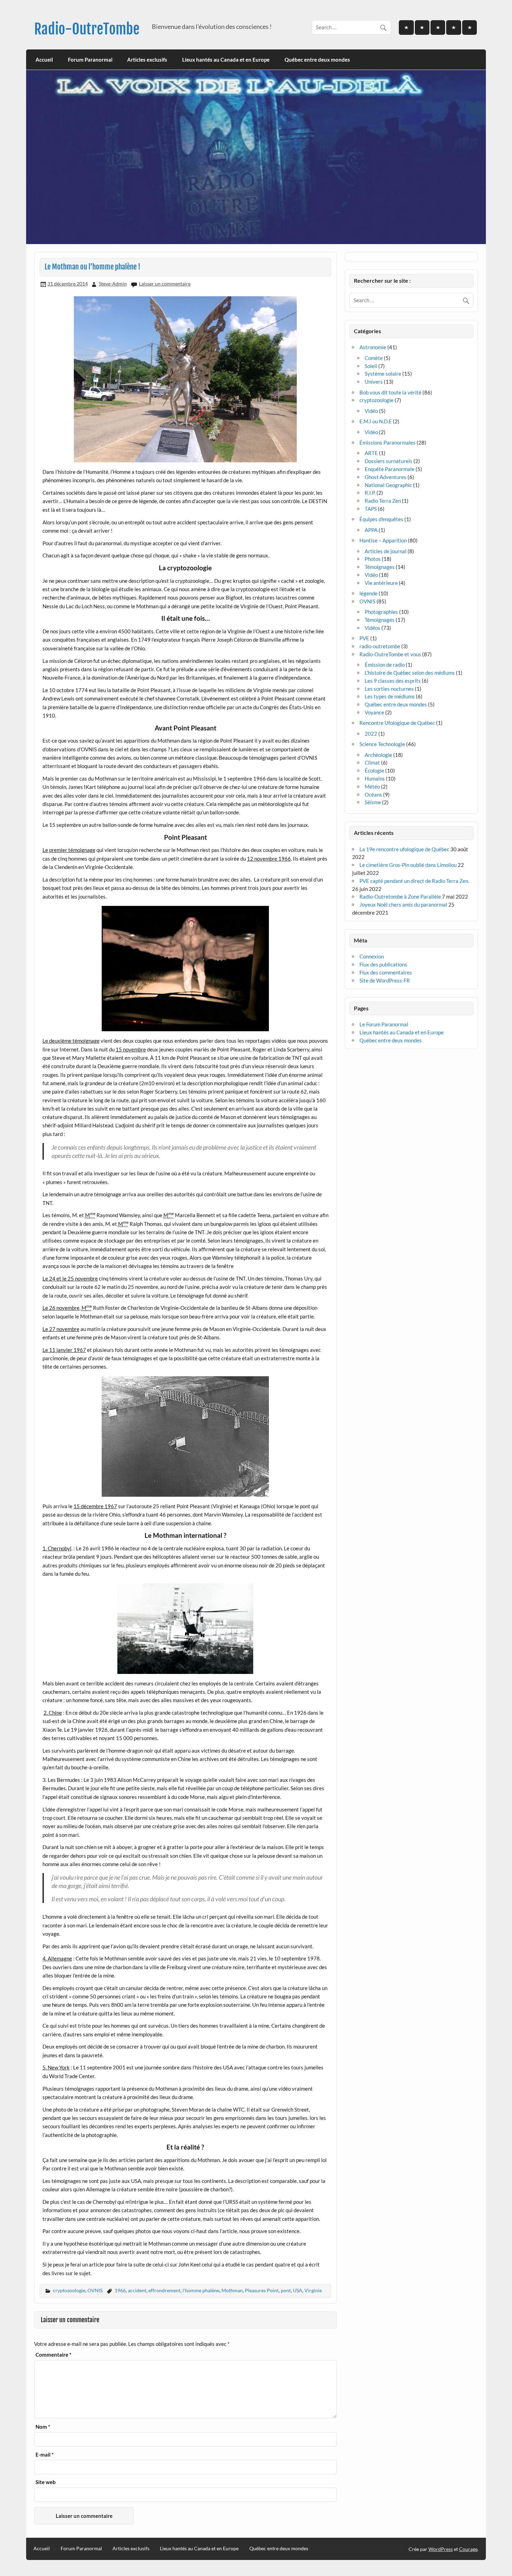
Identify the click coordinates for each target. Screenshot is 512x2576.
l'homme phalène (201, 2290)
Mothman (232, 2290)
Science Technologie (382, 744)
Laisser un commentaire (165, 284)
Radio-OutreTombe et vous (390, 654)
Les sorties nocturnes (389, 689)
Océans (373, 794)
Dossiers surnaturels (389, 461)
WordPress (441, 2549)
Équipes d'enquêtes (381, 519)
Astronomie (373, 347)
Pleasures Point (262, 2290)
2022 (371, 734)
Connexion (372, 956)
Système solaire (383, 374)
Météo (372, 786)
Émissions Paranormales (387, 443)
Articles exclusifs (147, 60)
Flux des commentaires (386, 972)
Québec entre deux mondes (317, 60)
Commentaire (53, 2355)
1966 (120, 2290)
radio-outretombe (380, 646)
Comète (374, 358)
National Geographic (388, 485)
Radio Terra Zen (383, 501)
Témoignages (380, 567)
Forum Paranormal (90, 60)
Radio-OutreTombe (87, 29)
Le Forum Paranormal (384, 1024)
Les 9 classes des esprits (393, 681)
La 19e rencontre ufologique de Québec (404, 849)
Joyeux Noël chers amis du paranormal (403, 905)
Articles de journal (386, 551)
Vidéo (371, 411)
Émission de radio (385, 665)
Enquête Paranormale (390, 469)
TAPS (371, 509)
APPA (371, 530)
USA (298, 2290)
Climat (372, 762)
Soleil (371, 366)
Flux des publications (383, 964)
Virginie (313, 2290)
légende (369, 593)
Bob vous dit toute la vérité (390, 392)
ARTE (371, 453)
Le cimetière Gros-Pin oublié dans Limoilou (408, 865)
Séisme (373, 802)
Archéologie (378, 755)
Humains (375, 778)
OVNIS (95, 2290)
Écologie (374, 770)
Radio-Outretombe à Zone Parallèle (400, 896)
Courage (468, 2549)
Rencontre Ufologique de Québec (397, 723)
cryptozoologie (69, 2290)
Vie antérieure (381, 583)
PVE (364, 638)
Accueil (44, 60)
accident (137, 2290)
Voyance (374, 712)
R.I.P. (370, 493)
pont (286, 2290)
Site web (46, 2482)
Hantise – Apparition (383, 540)
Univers (374, 382)
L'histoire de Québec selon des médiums (410, 673)
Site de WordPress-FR (385, 980)
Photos (373, 559)
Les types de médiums (390, 696)
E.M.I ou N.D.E (376, 421)
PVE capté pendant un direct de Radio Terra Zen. (414, 881)
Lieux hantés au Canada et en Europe (226, 60)
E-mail (45, 2455)
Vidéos (373, 628)
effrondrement (164, 2290)
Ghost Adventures (386, 477)
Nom (43, 2427)
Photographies (381, 612)
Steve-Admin (113, 284)
